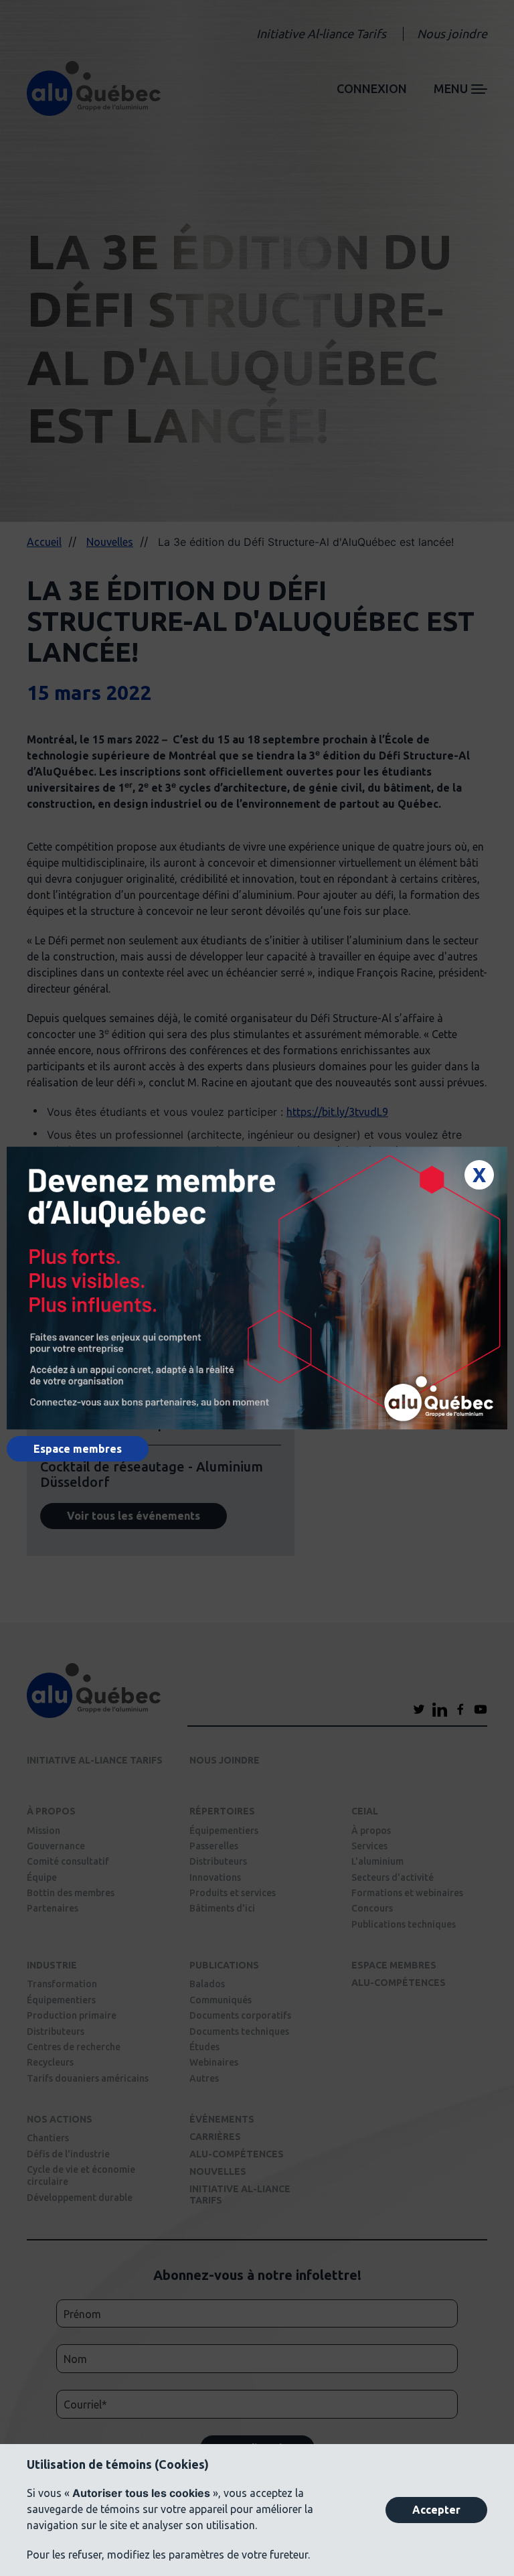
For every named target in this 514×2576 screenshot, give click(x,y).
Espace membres (78, 1449)
